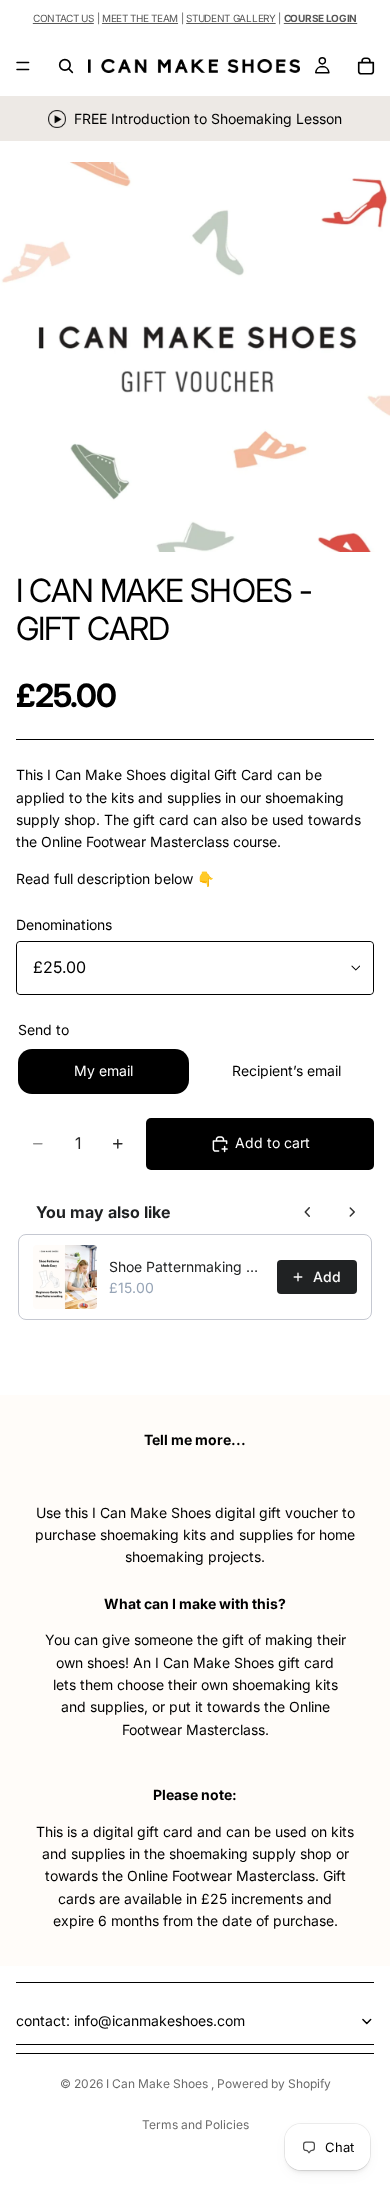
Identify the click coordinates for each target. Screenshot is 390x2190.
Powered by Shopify (274, 2083)
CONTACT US (63, 18)
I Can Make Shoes (158, 2083)
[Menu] (23, 66)
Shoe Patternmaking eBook (187, 1266)
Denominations (64, 924)
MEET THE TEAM (140, 18)
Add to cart (272, 1142)
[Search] (66, 66)
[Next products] (352, 1212)
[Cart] (366, 66)
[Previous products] (308, 1212)
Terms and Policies (195, 2124)
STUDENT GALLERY (231, 18)
